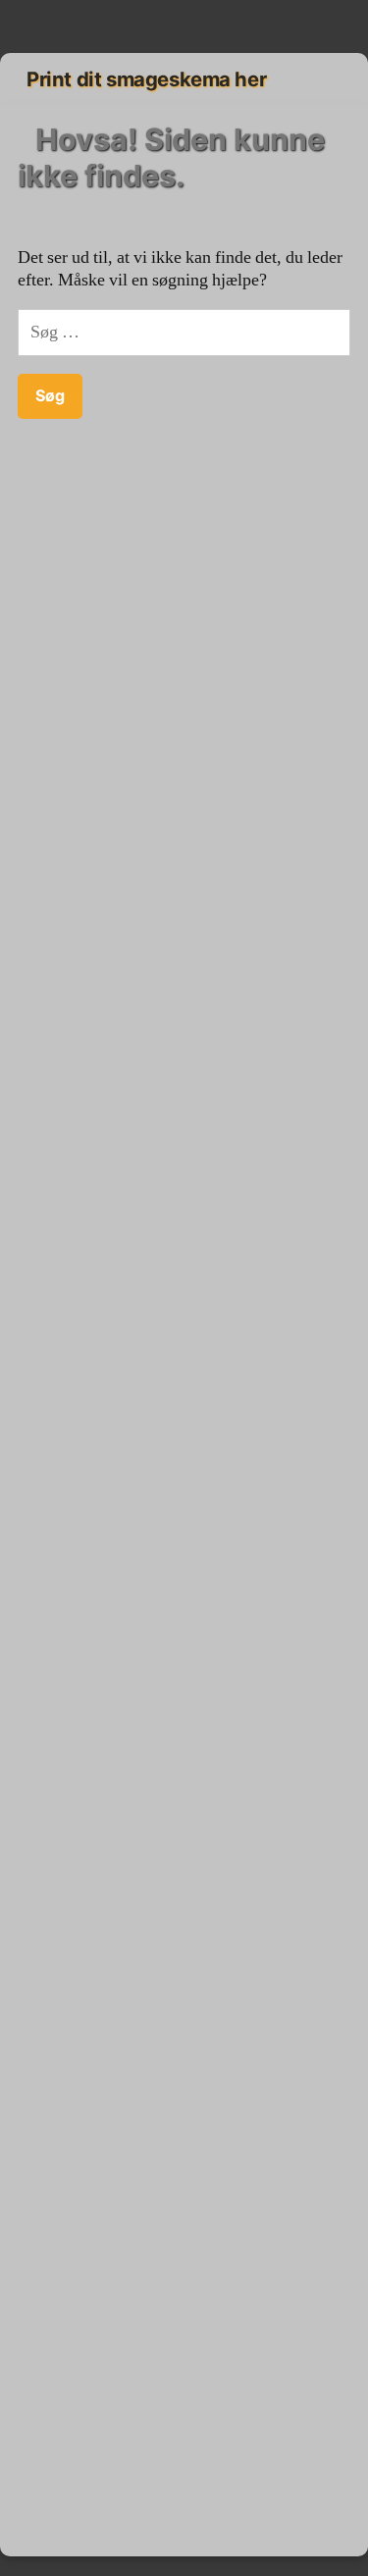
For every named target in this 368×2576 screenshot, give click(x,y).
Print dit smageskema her (146, 79)
